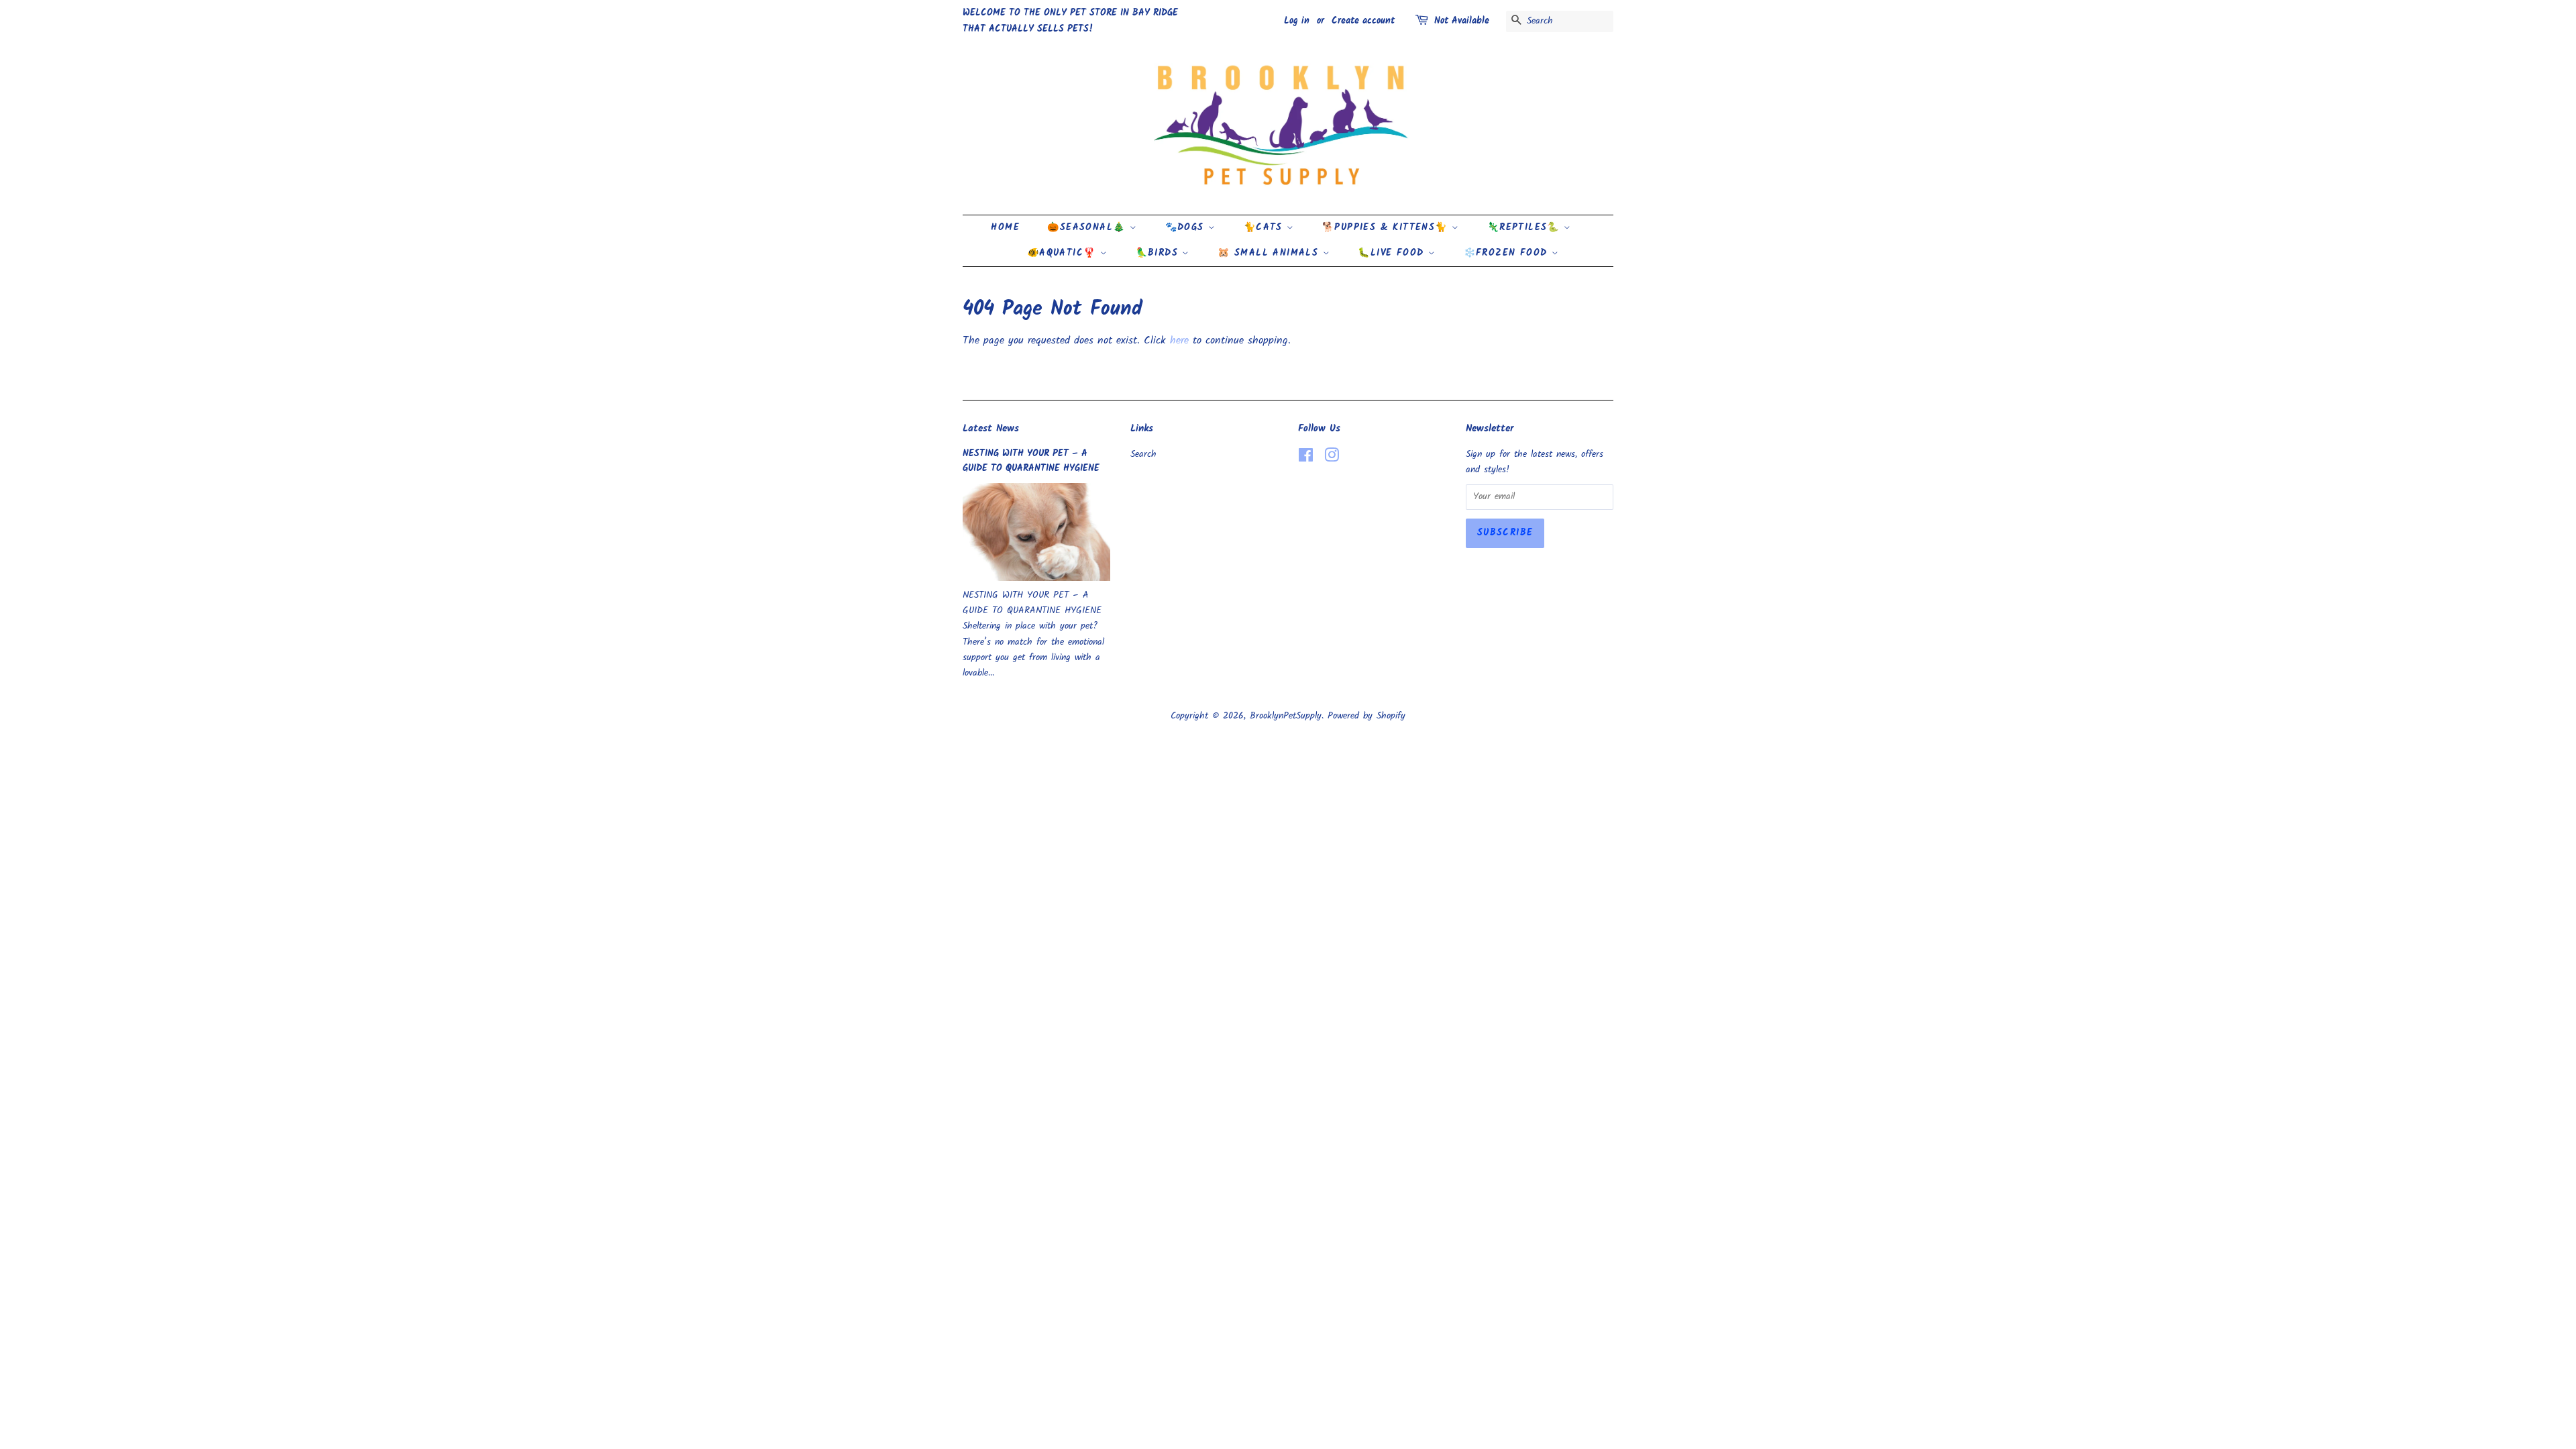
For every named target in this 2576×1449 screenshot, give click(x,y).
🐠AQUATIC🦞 (1064, 253)
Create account (1363, 21)
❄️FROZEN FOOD (1508, 253)
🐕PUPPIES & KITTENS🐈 (1387, 227)
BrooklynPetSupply (1286, 716)
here (1179, 340)
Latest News (991, 429)
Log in (1297, 21)
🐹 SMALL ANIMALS (1270, 253)
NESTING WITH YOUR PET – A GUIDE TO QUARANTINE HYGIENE (1031, 461)
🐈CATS (1265, 227)
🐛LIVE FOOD (1393, 253)
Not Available (1462, 21)
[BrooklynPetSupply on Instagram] (1332, 459)
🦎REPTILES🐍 (1525, 227)
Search (1143, 454)
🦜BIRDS (1159, 253)
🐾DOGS (1187, 227)
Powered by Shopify (1366, 716)
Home (1005, 227)
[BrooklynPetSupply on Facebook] (1306, 459)
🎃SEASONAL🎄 (1088, 227)
